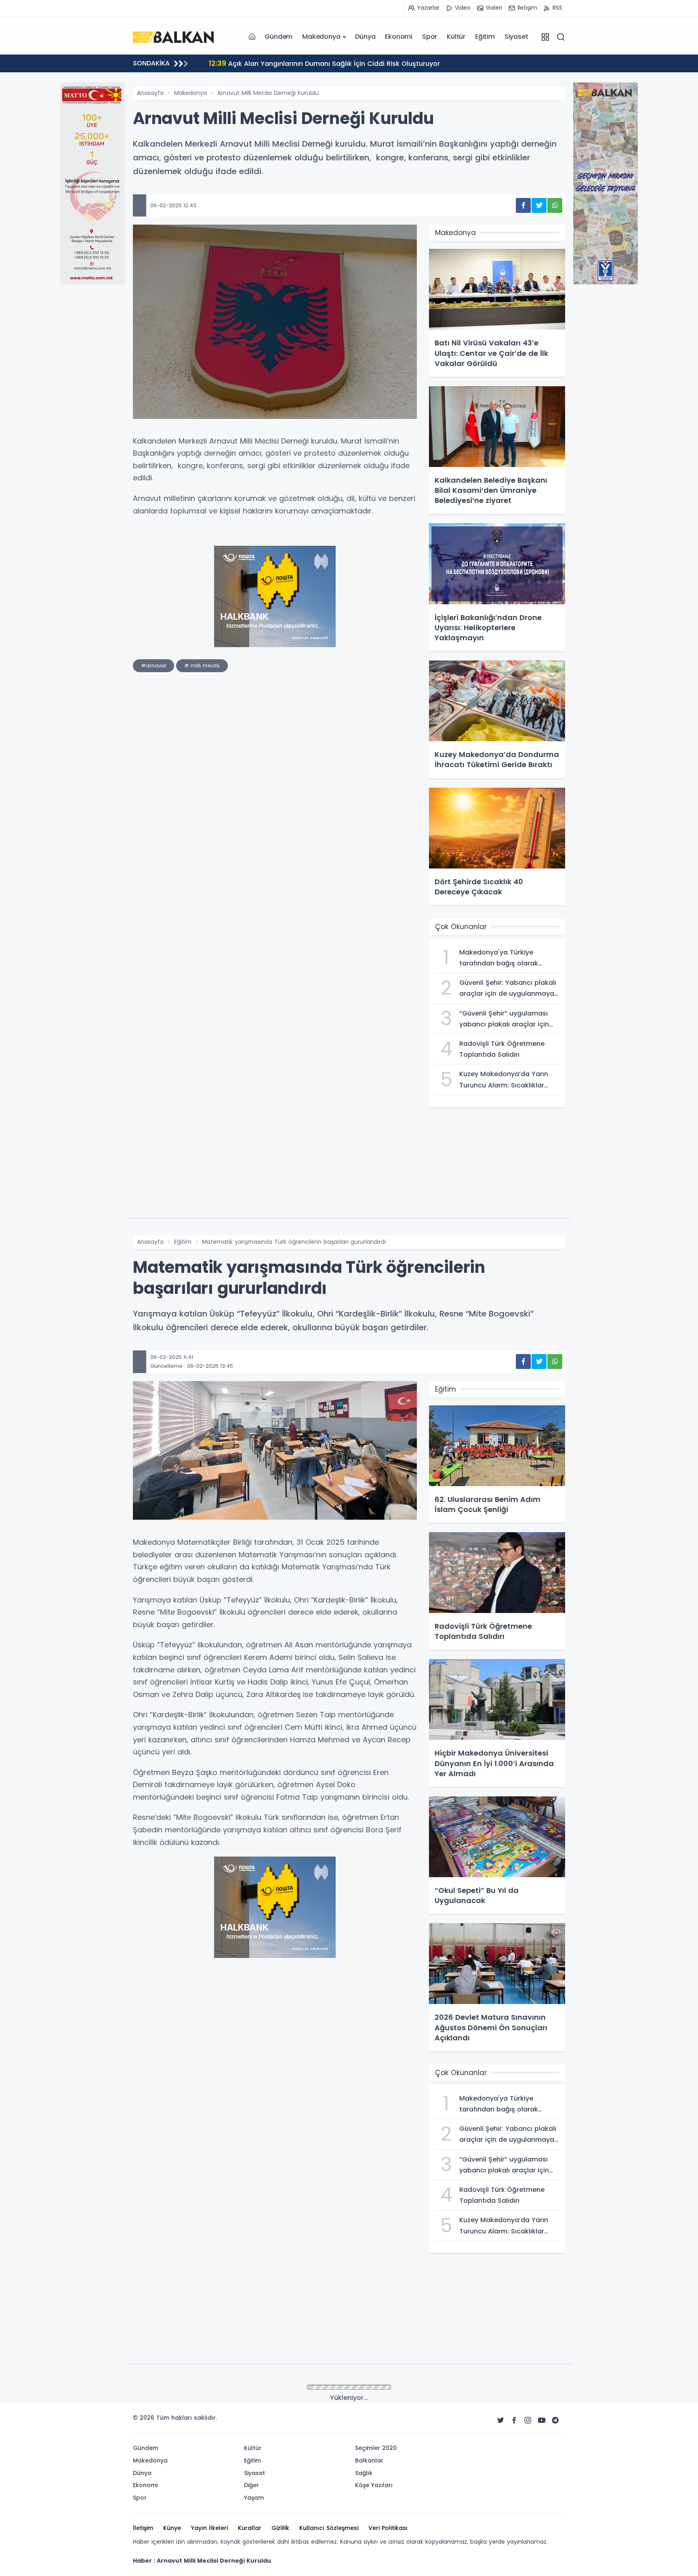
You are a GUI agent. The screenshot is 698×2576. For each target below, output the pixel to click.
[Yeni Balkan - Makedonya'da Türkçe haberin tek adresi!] (173, 36)
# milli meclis (202, 666)
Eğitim (485, 37)
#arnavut (153, 666)
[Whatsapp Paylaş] (555, 205)
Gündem (279, 37)
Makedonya (321, 37)
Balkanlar (187, 2388)
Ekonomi (399, 37)
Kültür (456, 37)
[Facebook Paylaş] (523, 205)
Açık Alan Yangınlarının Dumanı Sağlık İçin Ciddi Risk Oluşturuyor (324, 63)
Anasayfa (150, 93)
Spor (430, 37)
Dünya (365, 37)
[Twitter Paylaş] (539, 205)
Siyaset (516, 37)
